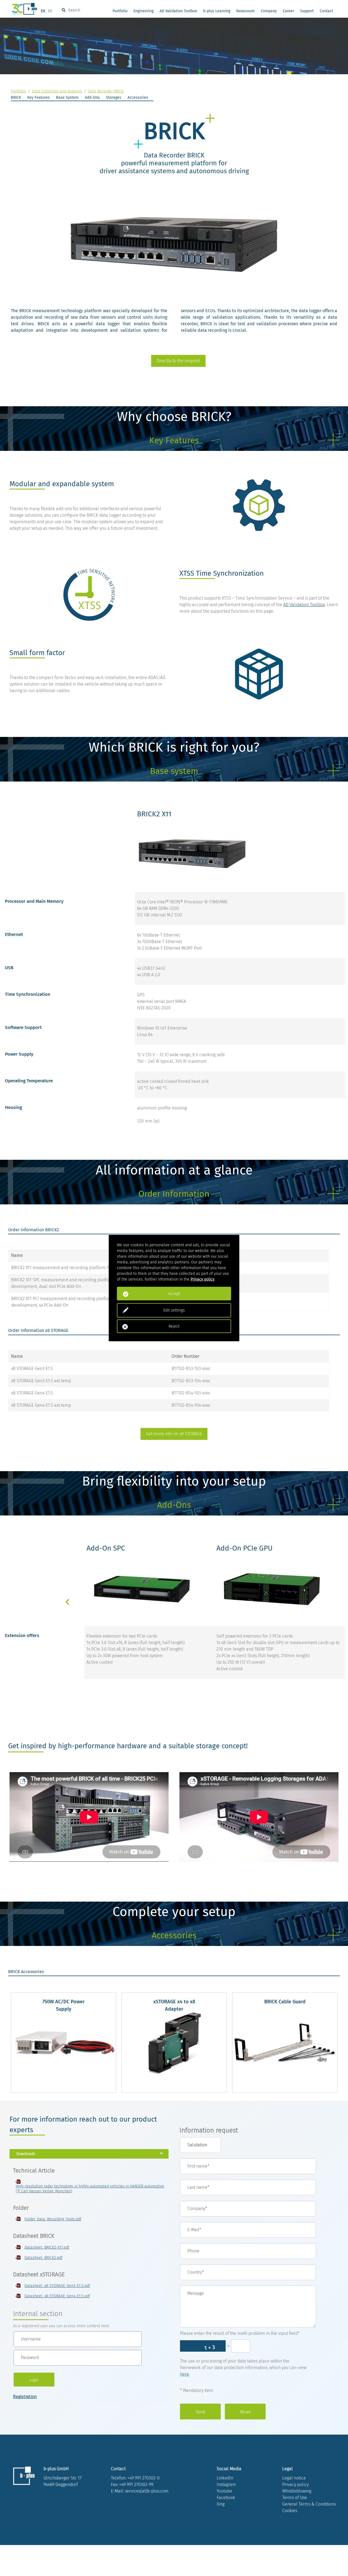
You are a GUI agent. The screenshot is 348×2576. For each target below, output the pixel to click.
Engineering (144, 11)
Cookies (290, 2511)
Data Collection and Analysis (57, 91)
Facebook (226, 2498)
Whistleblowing (297, 2491)
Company (269, 11)
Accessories (138, 97)
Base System (67, 97)
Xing (221, 2504)
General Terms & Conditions (309, 2504)
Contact (326, 11)
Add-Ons (92, 97)
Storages (114, 97)
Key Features (38, 97)
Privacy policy (295, 2484)
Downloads (26, 2154)
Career (288, 11)
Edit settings (174, 1310)
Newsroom (246, 11)
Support (307, 11)
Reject (174, 1326)
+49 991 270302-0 (143, 2478)
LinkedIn (225, 2478)
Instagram (226, 2484)
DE (50, 11)
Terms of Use (295, 2498)
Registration (25, 2397)
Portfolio (120, 11)
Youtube (224, 2491)
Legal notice (294, 2478)
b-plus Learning (217, 11)
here (184, 2374)
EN (43, 11)
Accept (174, 1294)
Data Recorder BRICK (106, 91)
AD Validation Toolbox (178, 11)
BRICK (16, 97)
